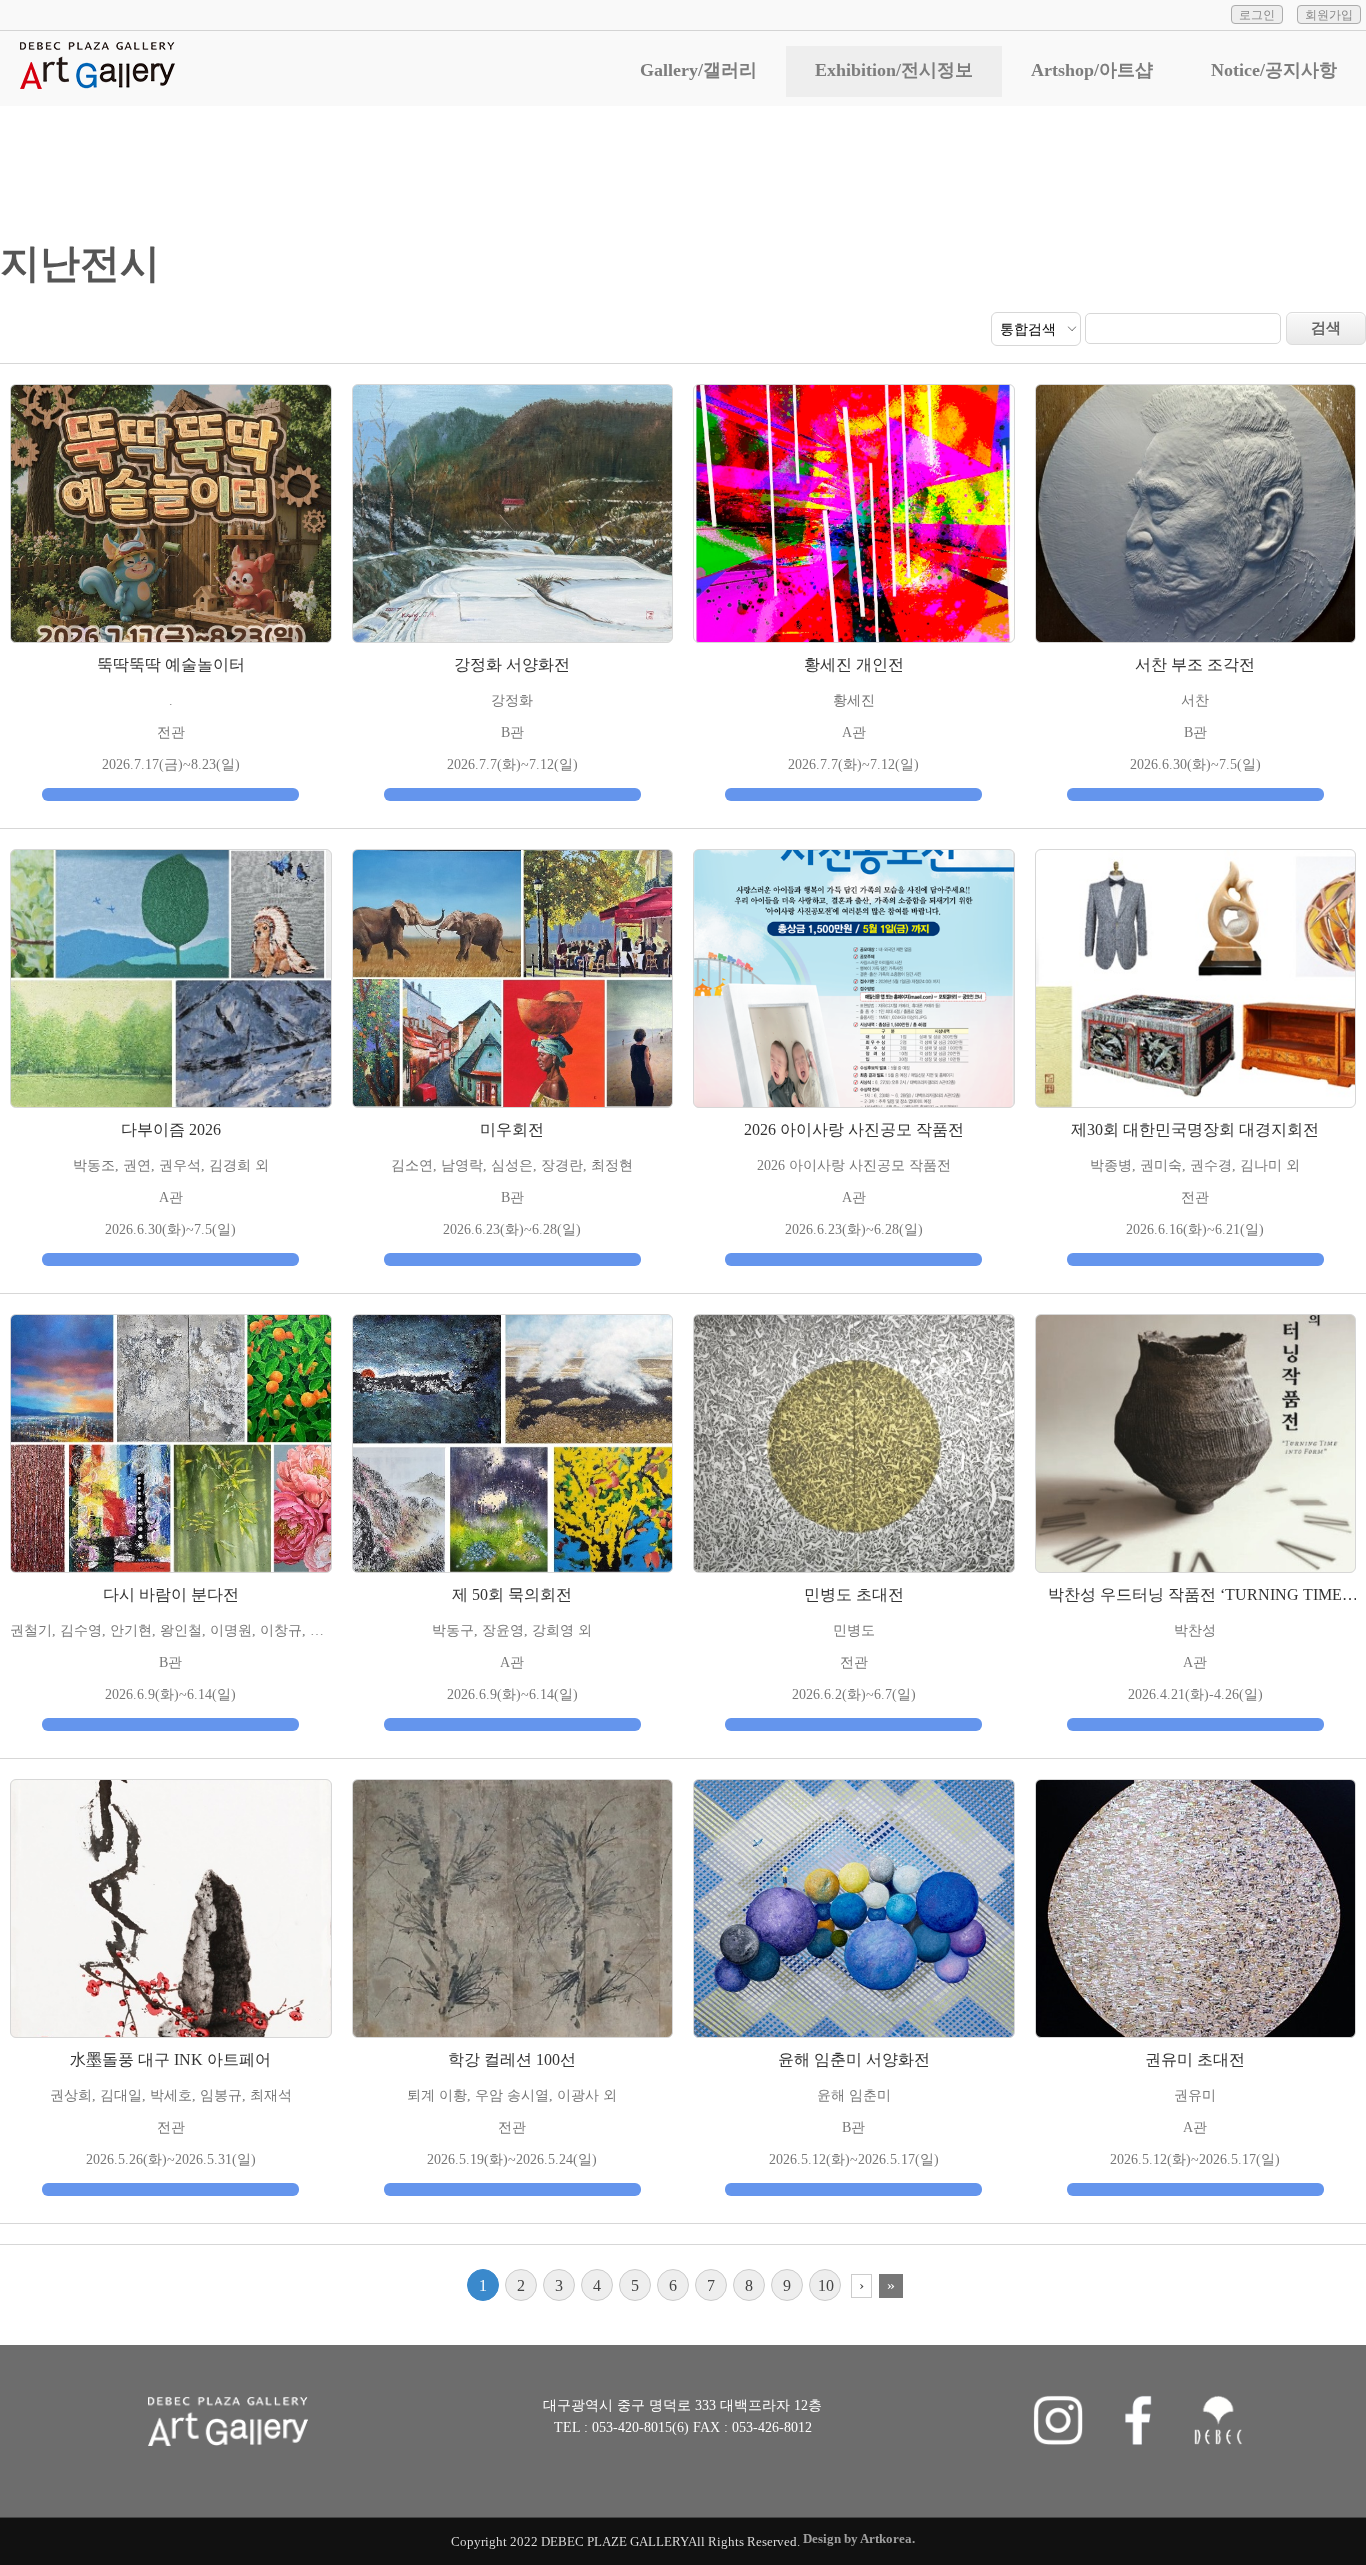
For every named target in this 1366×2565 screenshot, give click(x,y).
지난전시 (1291, 158)
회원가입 (1329, 15)
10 (826, 2285)
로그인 (1257, 15)
